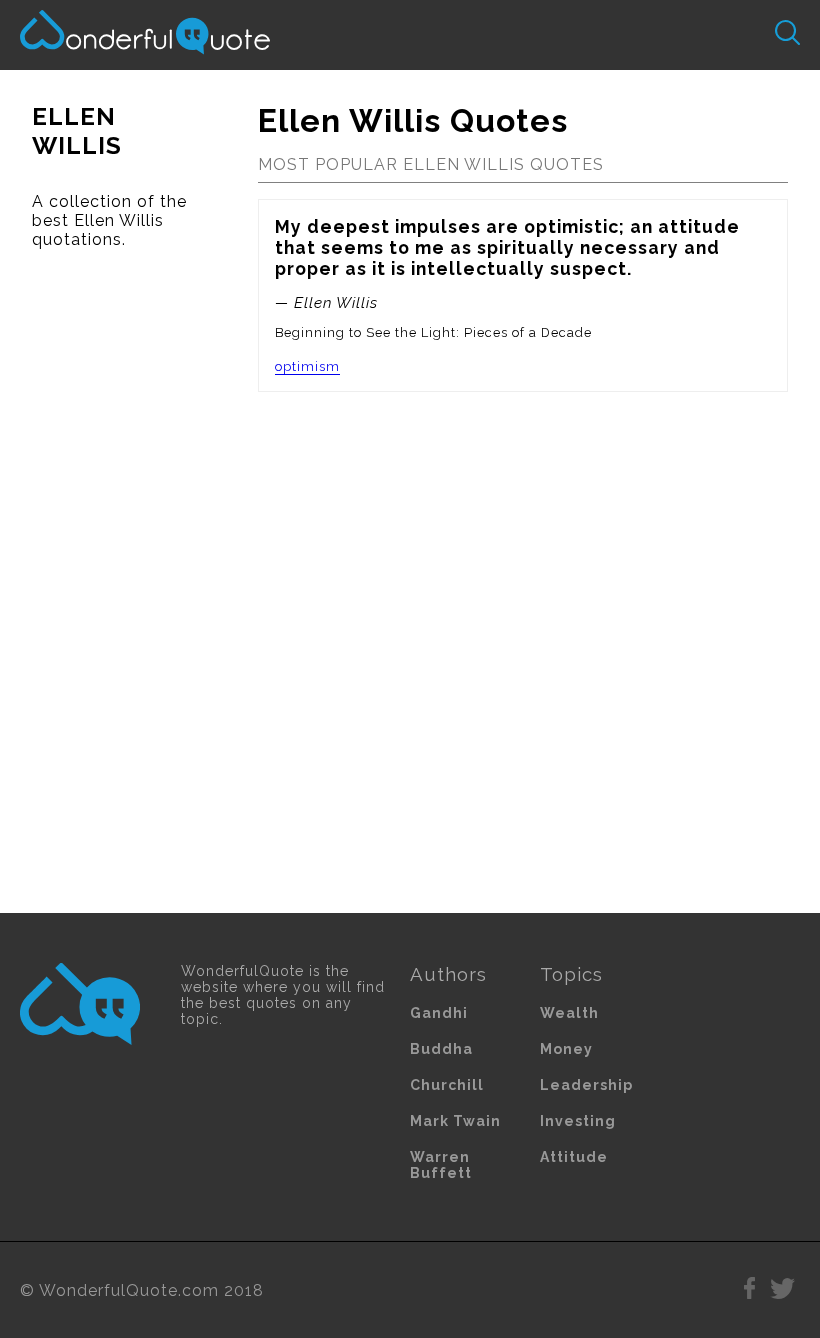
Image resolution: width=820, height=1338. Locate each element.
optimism (307, 366)
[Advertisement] (113, 581)
